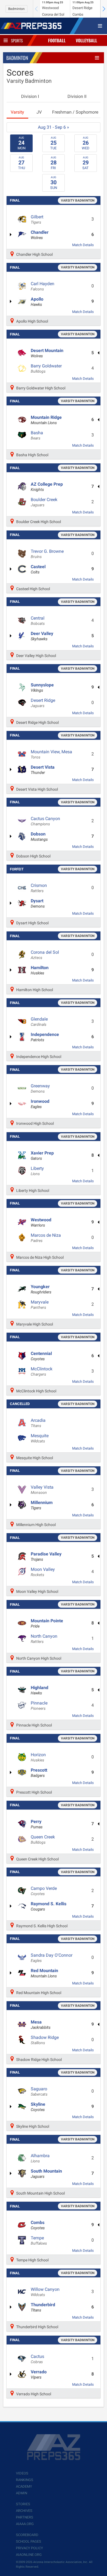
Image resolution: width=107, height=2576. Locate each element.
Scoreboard (27, 2535)
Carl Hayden (43, 286)
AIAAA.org (25, 2524)
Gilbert (37, 219)
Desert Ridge (43, 703)
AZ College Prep (47, 487)
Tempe (39, 2240)
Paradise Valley (46, 1557)
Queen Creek (43, 1840)
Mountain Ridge (46, 420)
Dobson (39, 837)
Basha (37, 435)
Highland (40, 1690)
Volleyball (86, 40)
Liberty (37, 1171)
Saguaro (39, 2091)
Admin (22, 2493)
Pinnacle (39, 1706)
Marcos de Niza (46, 1238)
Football (57, 40)
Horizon (38, 1757)
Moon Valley (43, 1572)
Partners (25, 2517)
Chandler (40, 235)
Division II (77, 96)
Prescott (39, 1773)
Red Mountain (44, 1973)
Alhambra (40, 2158)
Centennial (41, 1356)
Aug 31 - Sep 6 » (54, 127)
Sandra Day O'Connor (52, 1958)
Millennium (42, 1505)
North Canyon (44, 1639)
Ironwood (40, 1104)
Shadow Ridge (45, 2040)
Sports (17, 40)
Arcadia (38, 1423)
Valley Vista (42, 1490)
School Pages (29, 2541)
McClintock (42, 1371)
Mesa (41, 2025)
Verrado (39, 2374)
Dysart (38, 903)
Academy (24, 2486)
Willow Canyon (45, 2292)
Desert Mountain (47, 353)
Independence (45, 1037)
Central (38, 621)
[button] (104, 9)
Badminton (16, 9)
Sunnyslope (42, 688)
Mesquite (40, 1438)
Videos (22, 2473)
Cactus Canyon (45, 821)
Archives (24, 2511)
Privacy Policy (29, 2548)
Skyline (38, 2107)
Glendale (39, 1022)
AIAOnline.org (29, 2555)
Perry (37, 1824)
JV (39, 112)
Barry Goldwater (46, 369)
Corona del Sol (45, 955)
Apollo (37, 302)
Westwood (41, 1222)
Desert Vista (43, 770)
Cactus (37, 2359)
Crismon (39, 888)
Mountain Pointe (47, 1623)
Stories (23, 2504)
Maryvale (40, 1305)
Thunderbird (43, 2307)
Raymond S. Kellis (49, 1906)
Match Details (83, 245)
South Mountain (46, 2174)
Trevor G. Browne (47, 554)
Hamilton (40, 970)
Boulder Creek (44, 502)
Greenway (40, 1088)
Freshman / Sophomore (75, 112)
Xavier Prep (42, 1156)
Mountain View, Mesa (51, 754)
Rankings (25, 2480)
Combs (38, 2225)
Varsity (17, 112)
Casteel (38, 569)
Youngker (41, 1289)
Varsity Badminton (78, 200)
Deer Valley (42, 636)
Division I (30, 96)
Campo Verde (44, 1891)
